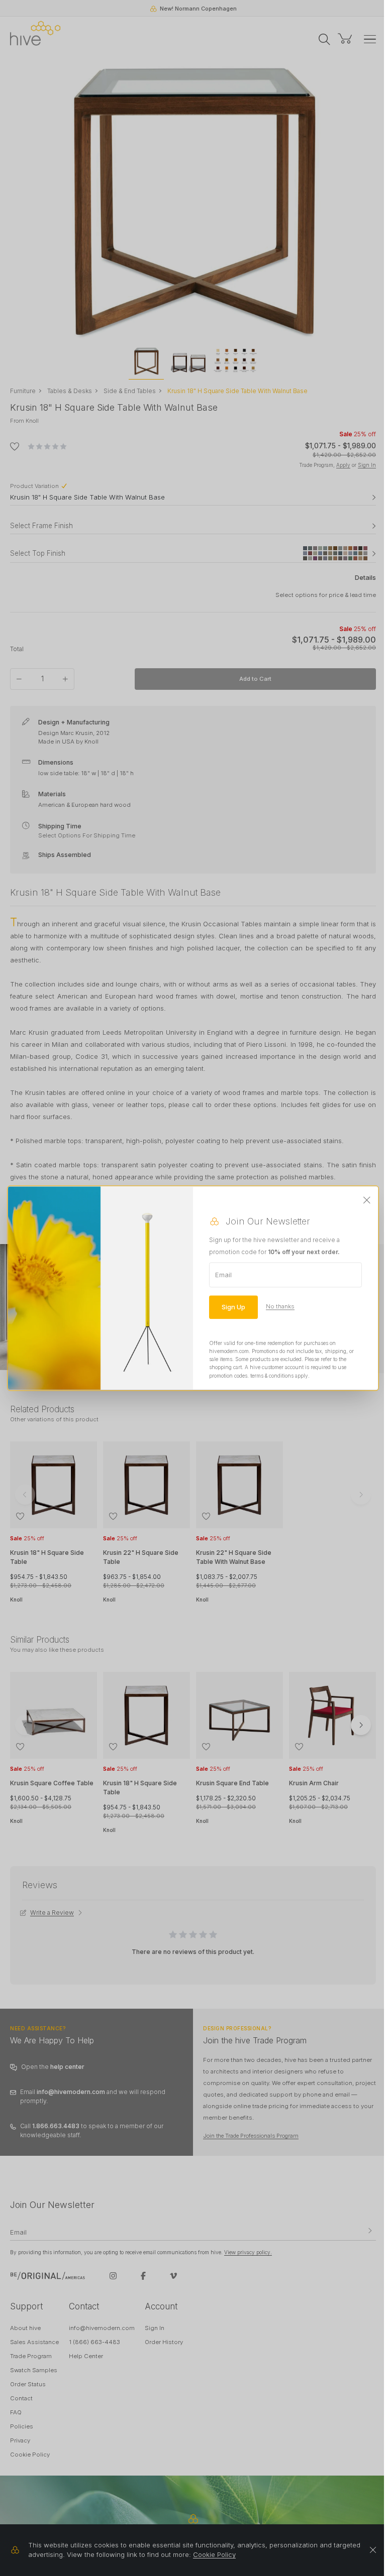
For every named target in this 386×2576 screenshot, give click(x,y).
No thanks (280, 1307)
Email (223, 1275)
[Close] (367, 1200)
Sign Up (233, 1307)
